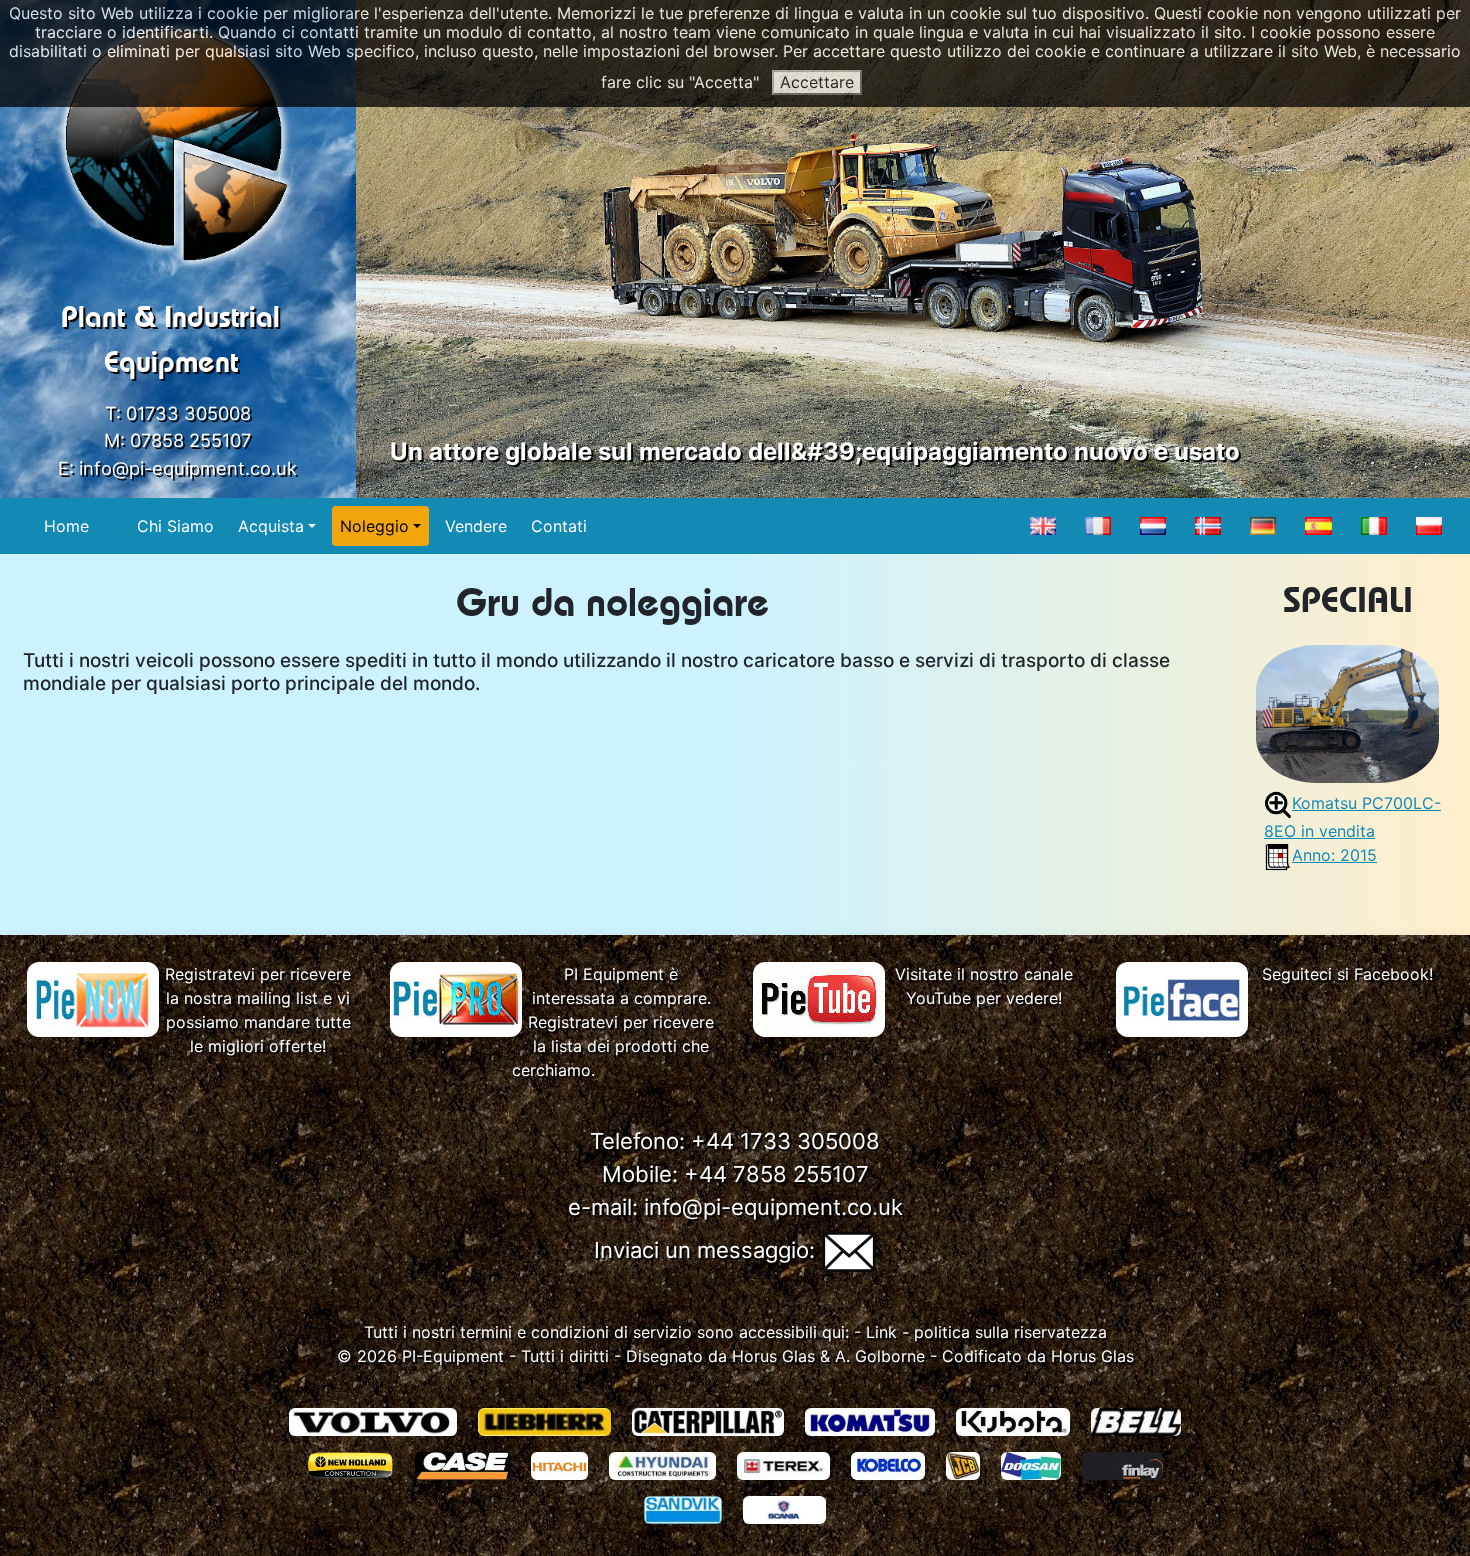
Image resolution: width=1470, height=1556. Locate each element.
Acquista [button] (271, 526)
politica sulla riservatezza (1010, 1332)
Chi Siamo (175, 526)
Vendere (476, 526)
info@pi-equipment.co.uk (188, 468)
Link (881, 1332)
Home (66, 526)
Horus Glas (773, 1356)
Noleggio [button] (374, 526)
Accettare (817, 82)
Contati (559, 526)
